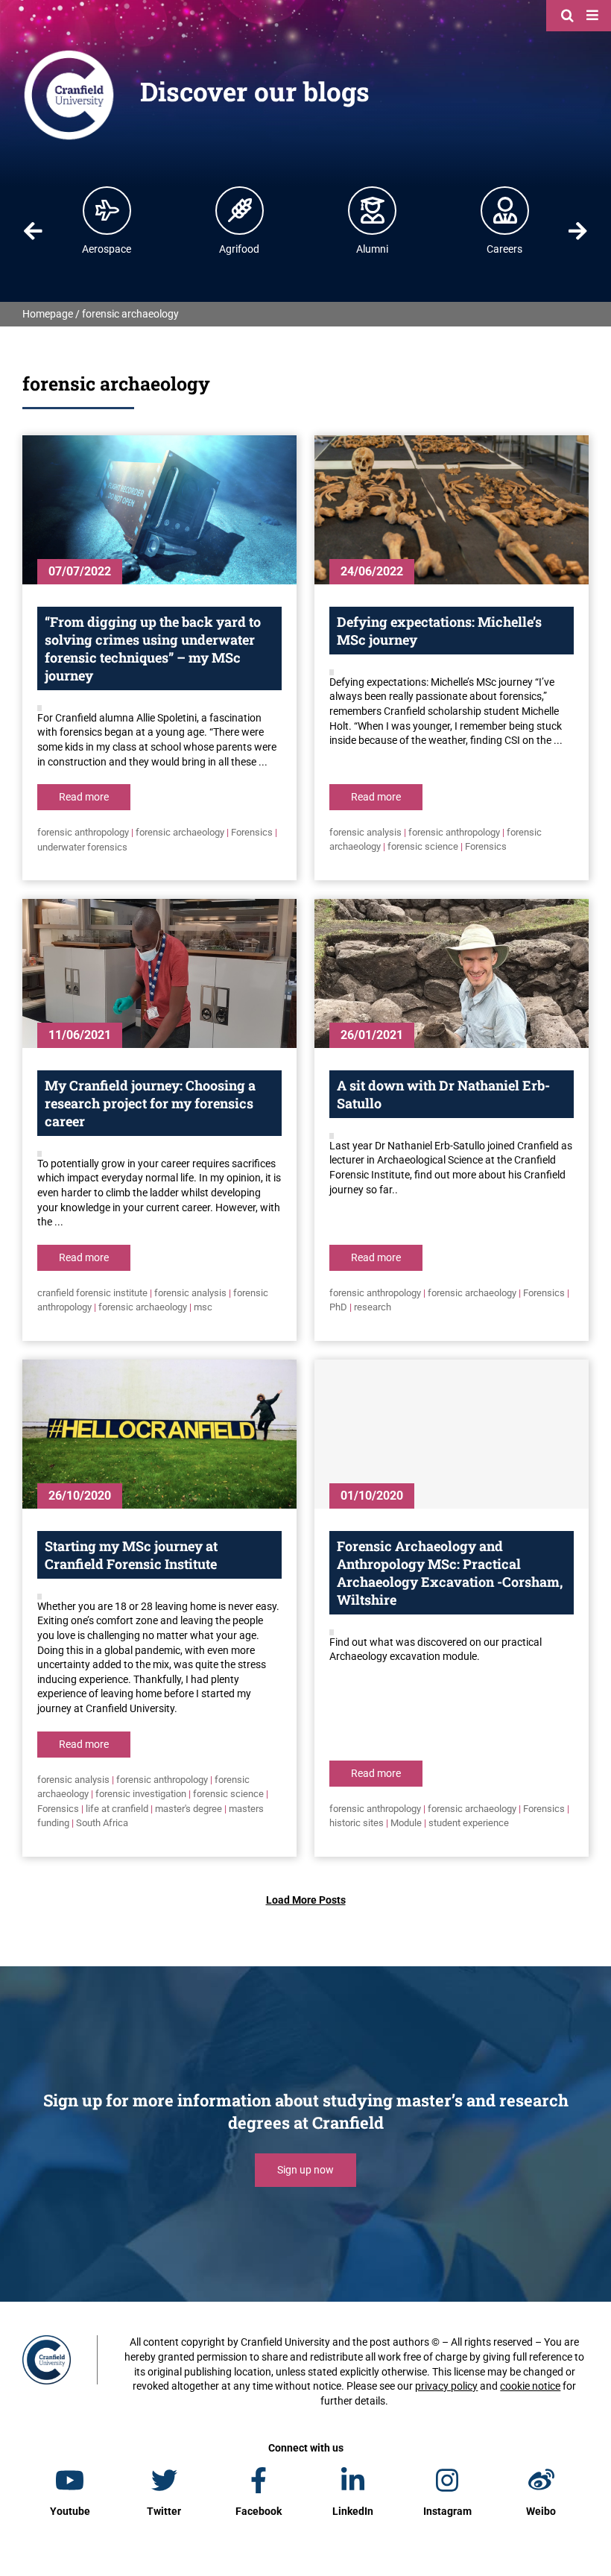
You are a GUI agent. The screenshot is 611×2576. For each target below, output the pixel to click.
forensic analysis (365, 832)
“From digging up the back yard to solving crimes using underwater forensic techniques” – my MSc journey (153, 648)
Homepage (48, 314)
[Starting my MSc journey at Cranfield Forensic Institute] (159, 1434)
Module (406, 1823)
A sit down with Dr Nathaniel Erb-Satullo (443, 1094)
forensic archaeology (180, 832)
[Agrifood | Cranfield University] (240, 210)
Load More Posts (306, 1900)
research (373, 1307)
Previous (33, 231)
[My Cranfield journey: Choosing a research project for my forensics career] (159, 973)
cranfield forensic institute (92, 1293)
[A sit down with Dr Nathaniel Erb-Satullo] (452, 973)
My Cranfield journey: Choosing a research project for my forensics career (150, 1103)
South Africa (102, 1823)
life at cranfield (117, 1809)
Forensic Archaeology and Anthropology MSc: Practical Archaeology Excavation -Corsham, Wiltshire (450, 1573)
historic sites (357, 1823)
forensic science (423, 846)
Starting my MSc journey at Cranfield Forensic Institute (131, 1555)
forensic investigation (141, 1794)
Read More (84, 797)
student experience (469, 1823)
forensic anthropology (83, 832)
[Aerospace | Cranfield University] (107, 210)
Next (578, 231)
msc (203, 1307)
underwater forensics (82, 847)
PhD (338, 1307)
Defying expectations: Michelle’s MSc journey (439, 631)
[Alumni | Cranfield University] (373, 210)
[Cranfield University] (69, 54)
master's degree (189, 1809)
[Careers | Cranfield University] (505, 210)
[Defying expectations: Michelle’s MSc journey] (452, 510)
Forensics (252, 832)
